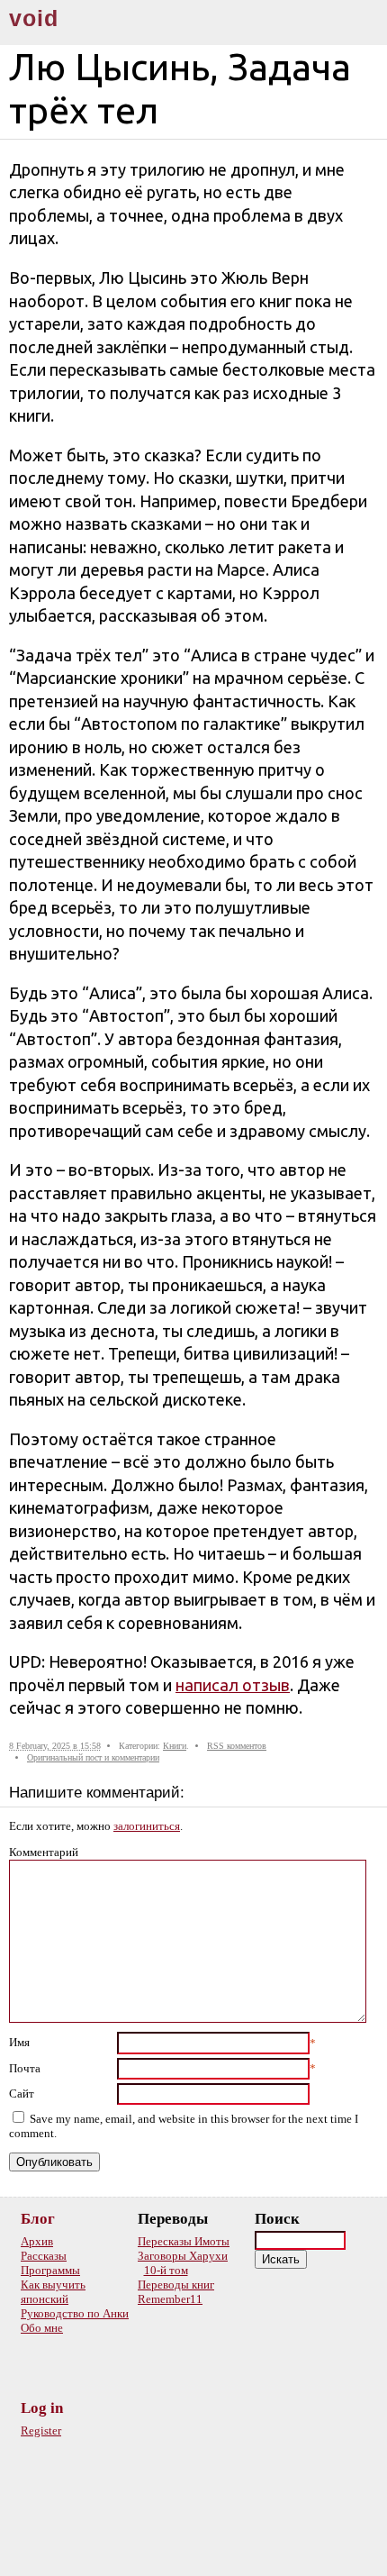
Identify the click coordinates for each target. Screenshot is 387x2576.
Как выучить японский (53, 2292)
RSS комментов (237, 1746)
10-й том (166, 2270)
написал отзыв (233, 1685)
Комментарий (44, 1852)
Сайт (22, 2094)
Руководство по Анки (75, 2313)
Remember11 (170, 2299)
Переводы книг (176, 2285)
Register (41, 2430)
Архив (37, 2241)
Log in (42, 2408)
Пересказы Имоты (184, 2241)
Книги (175, 1746)
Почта (25, 2068)
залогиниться (147, 1826)
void (34, 18)
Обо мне (42, 2328)
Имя (19, 2042)
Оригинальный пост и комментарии (93, 1757)
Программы (50, 2270)
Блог (38, 2219)
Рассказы (44, 2256)
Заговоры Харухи (183, 2256)
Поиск (277, 2219)
